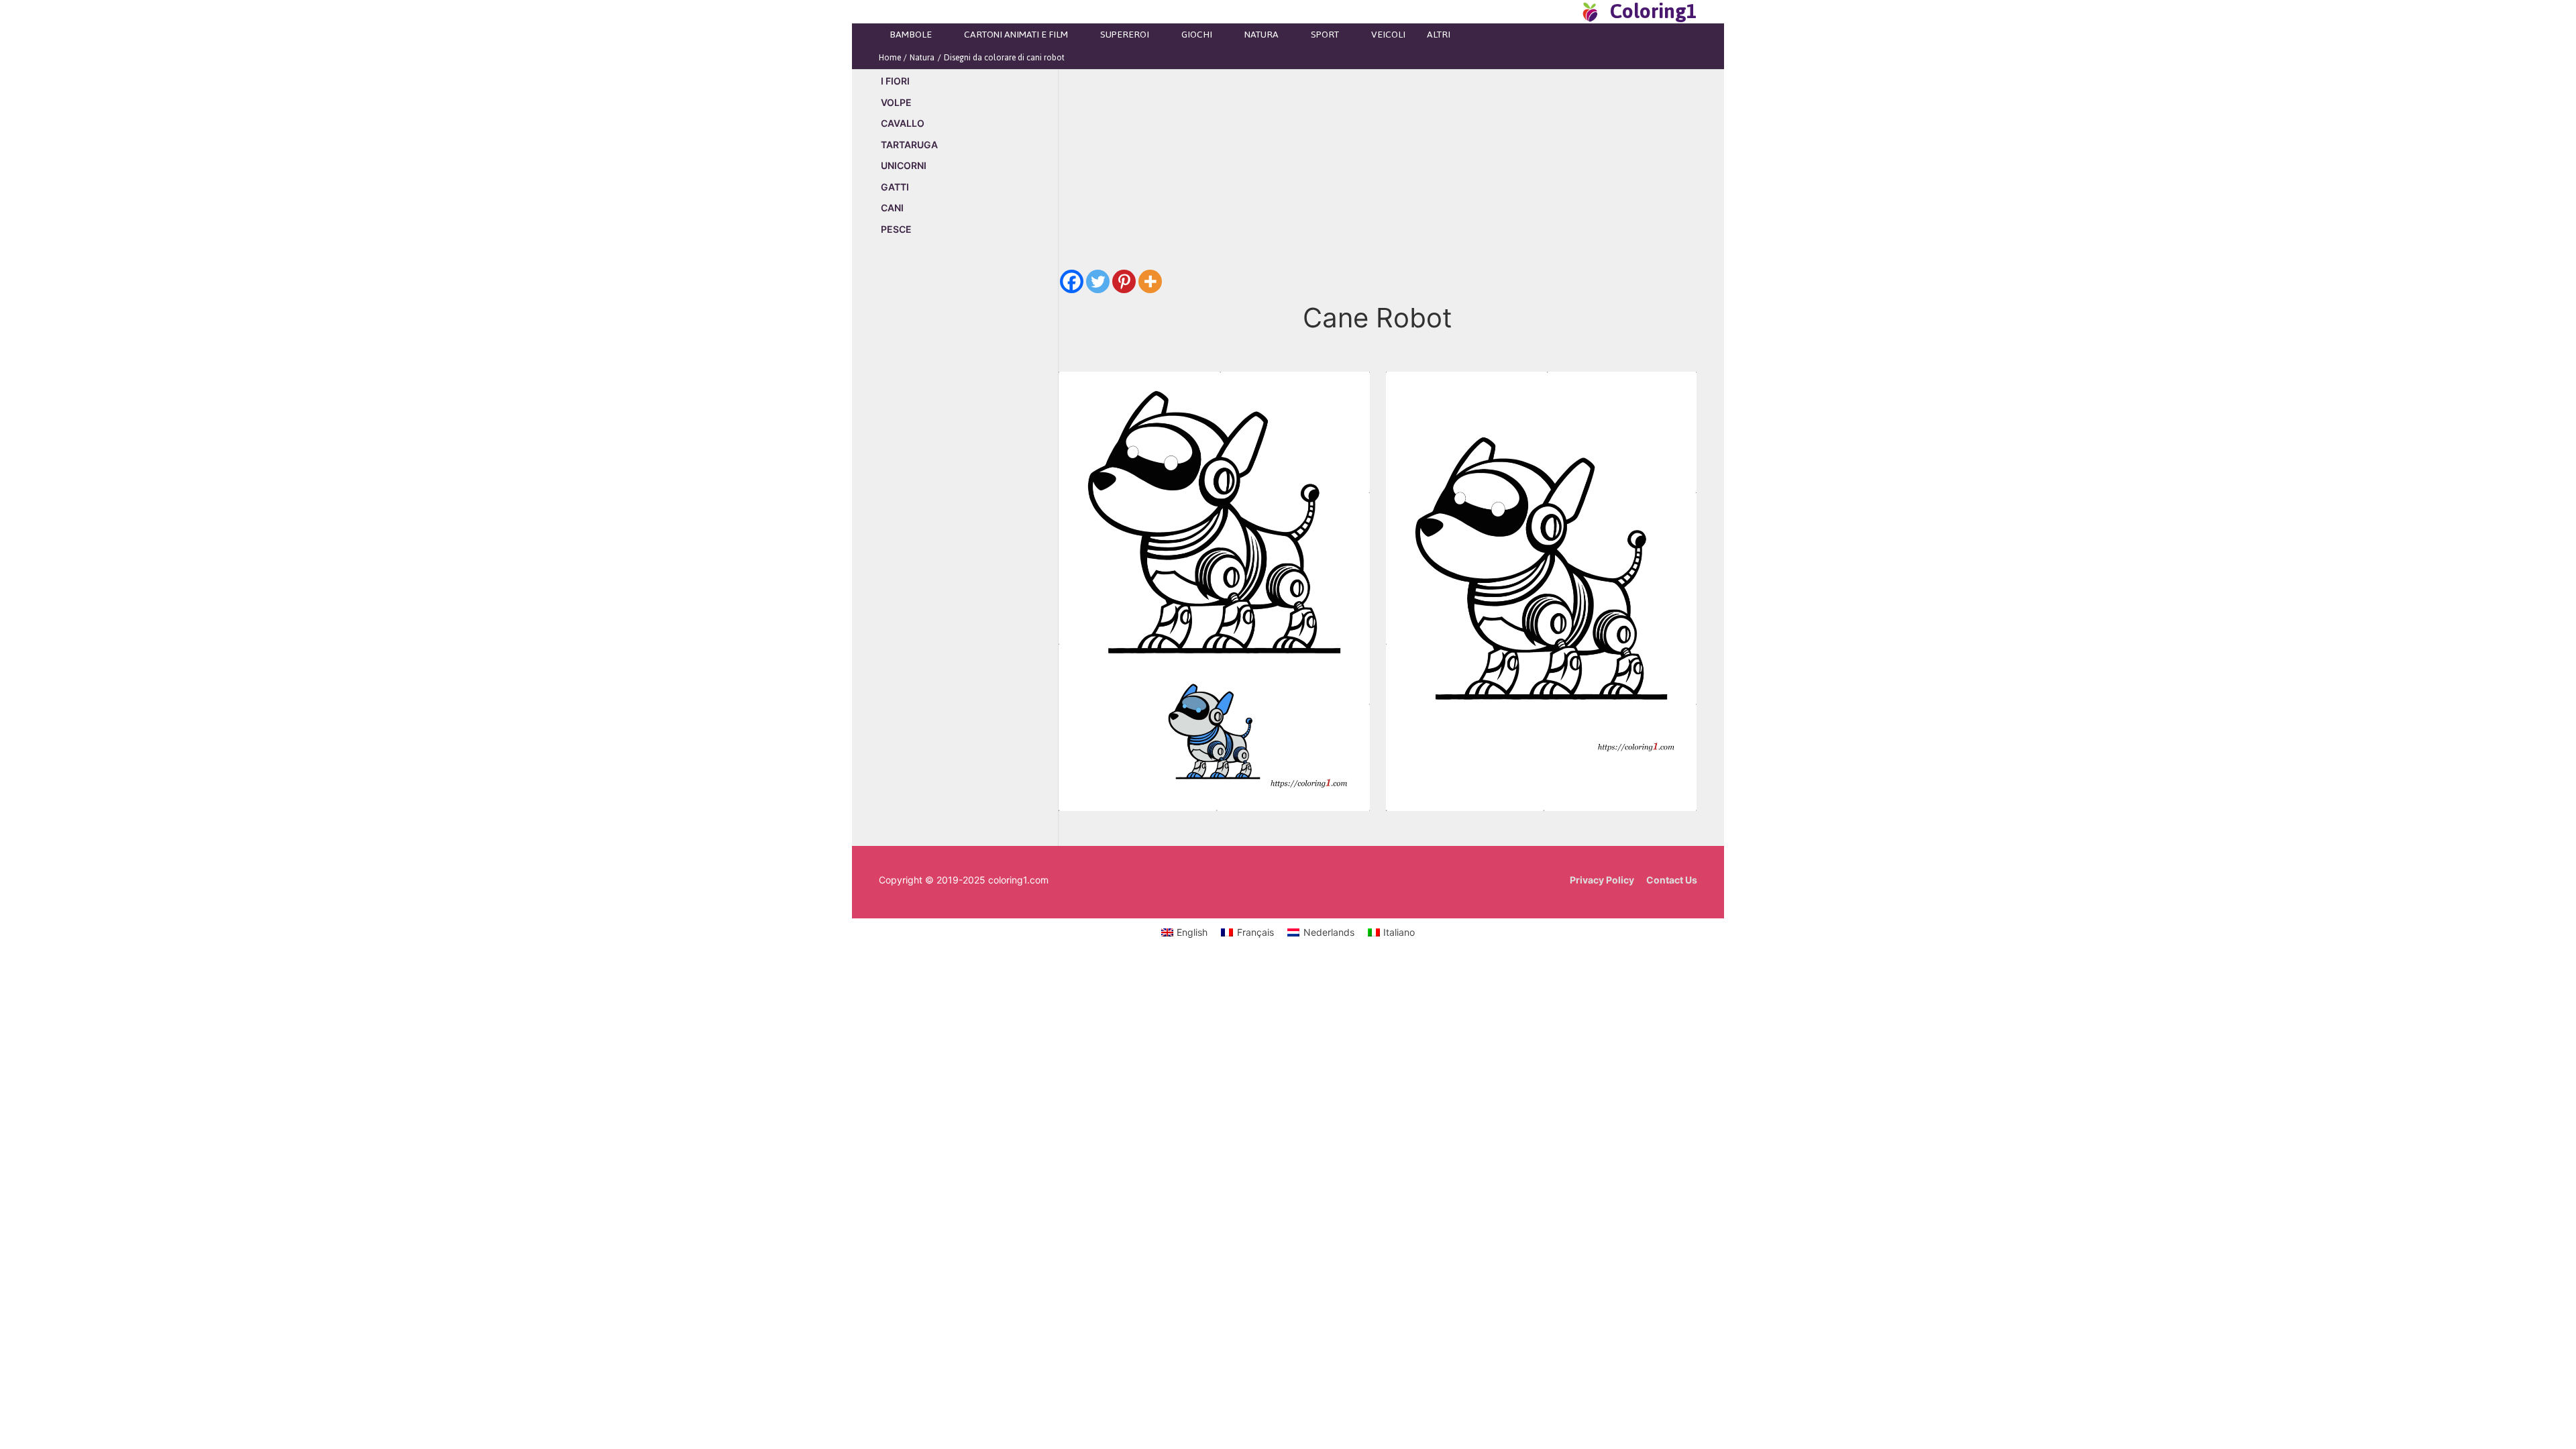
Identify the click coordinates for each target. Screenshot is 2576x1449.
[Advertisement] (968, 476)
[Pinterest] (1124, 281)
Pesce (896, 229)
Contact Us (1672, 880)
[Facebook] (1072, 281)
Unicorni (904, 165)
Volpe (896, 102)
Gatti (895, 187)
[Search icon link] (1566, 11)
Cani (892, 208)
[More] (1150, 281)
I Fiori (895, 81)
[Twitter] (1098, 281)
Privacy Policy (1602, 880)
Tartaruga (909, 145)
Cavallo (903, 123)
